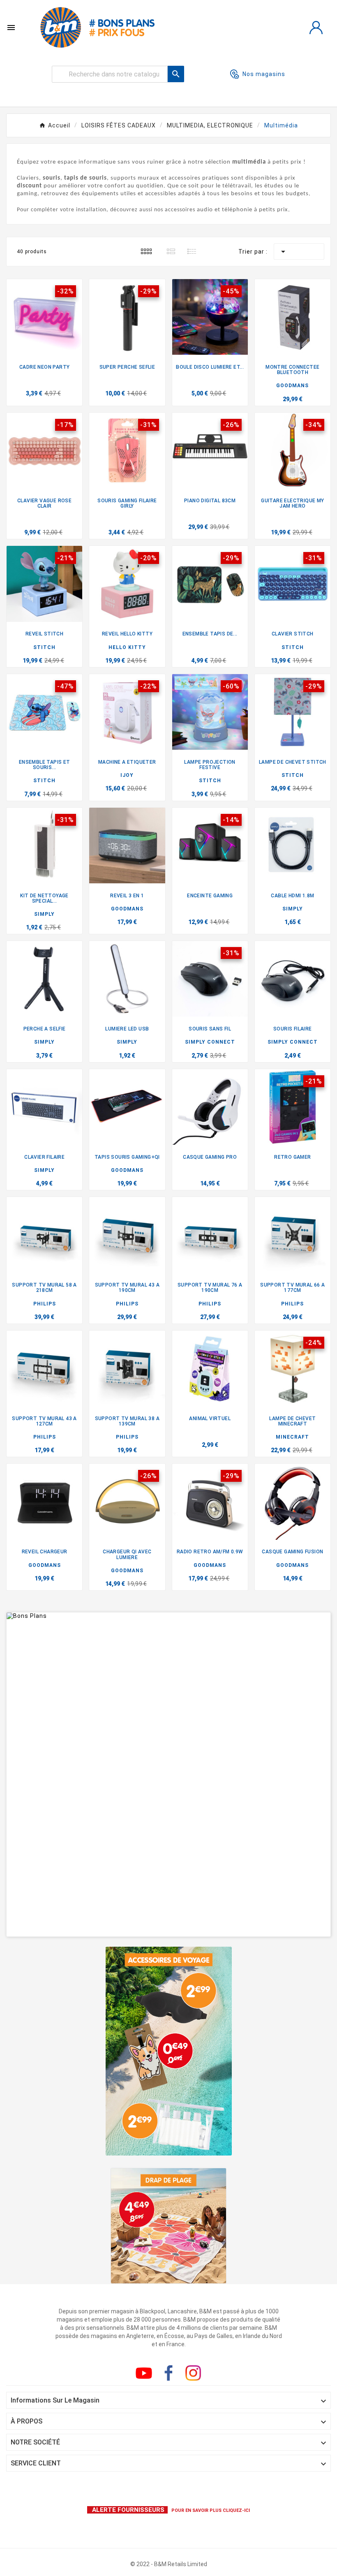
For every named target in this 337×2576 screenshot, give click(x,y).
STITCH (44, 647)
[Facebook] (168, 2373)
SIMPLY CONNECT (210, 1042)
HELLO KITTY (127, 647)
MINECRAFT (292, 1437)
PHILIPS (45, 1304)
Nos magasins (264, 74)
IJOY (127, 775)
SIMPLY (44, 914)
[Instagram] (193, 2373)
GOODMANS (292, 386)
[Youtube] (144, 2373)
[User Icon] (316, 28)
